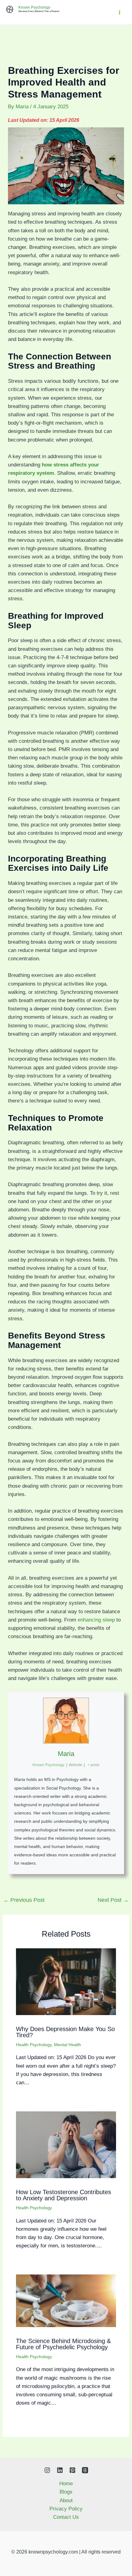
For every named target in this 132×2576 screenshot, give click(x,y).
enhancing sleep (96, 1620)
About (66, 2500)
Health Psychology (34, 2045)
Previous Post (24, 1900)
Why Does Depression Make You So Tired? (65, 2032)
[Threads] (85, 2470)
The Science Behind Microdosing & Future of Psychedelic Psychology (63, 2344)
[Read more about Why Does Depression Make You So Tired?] (66, 1981)
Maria (66, 1754)
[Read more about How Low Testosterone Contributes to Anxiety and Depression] (66, 2144)
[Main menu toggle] (120, 12)
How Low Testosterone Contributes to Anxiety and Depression (64, 2195)
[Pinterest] (72, 2470)
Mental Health (68, 2045)
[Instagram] (47, 2470)
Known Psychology (34, 7)
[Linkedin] (60, 2470)
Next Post (113, 1900)
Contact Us (66, 2517)
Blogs (66, 2492)
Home (66, 2484)
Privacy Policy (66, 2509)
